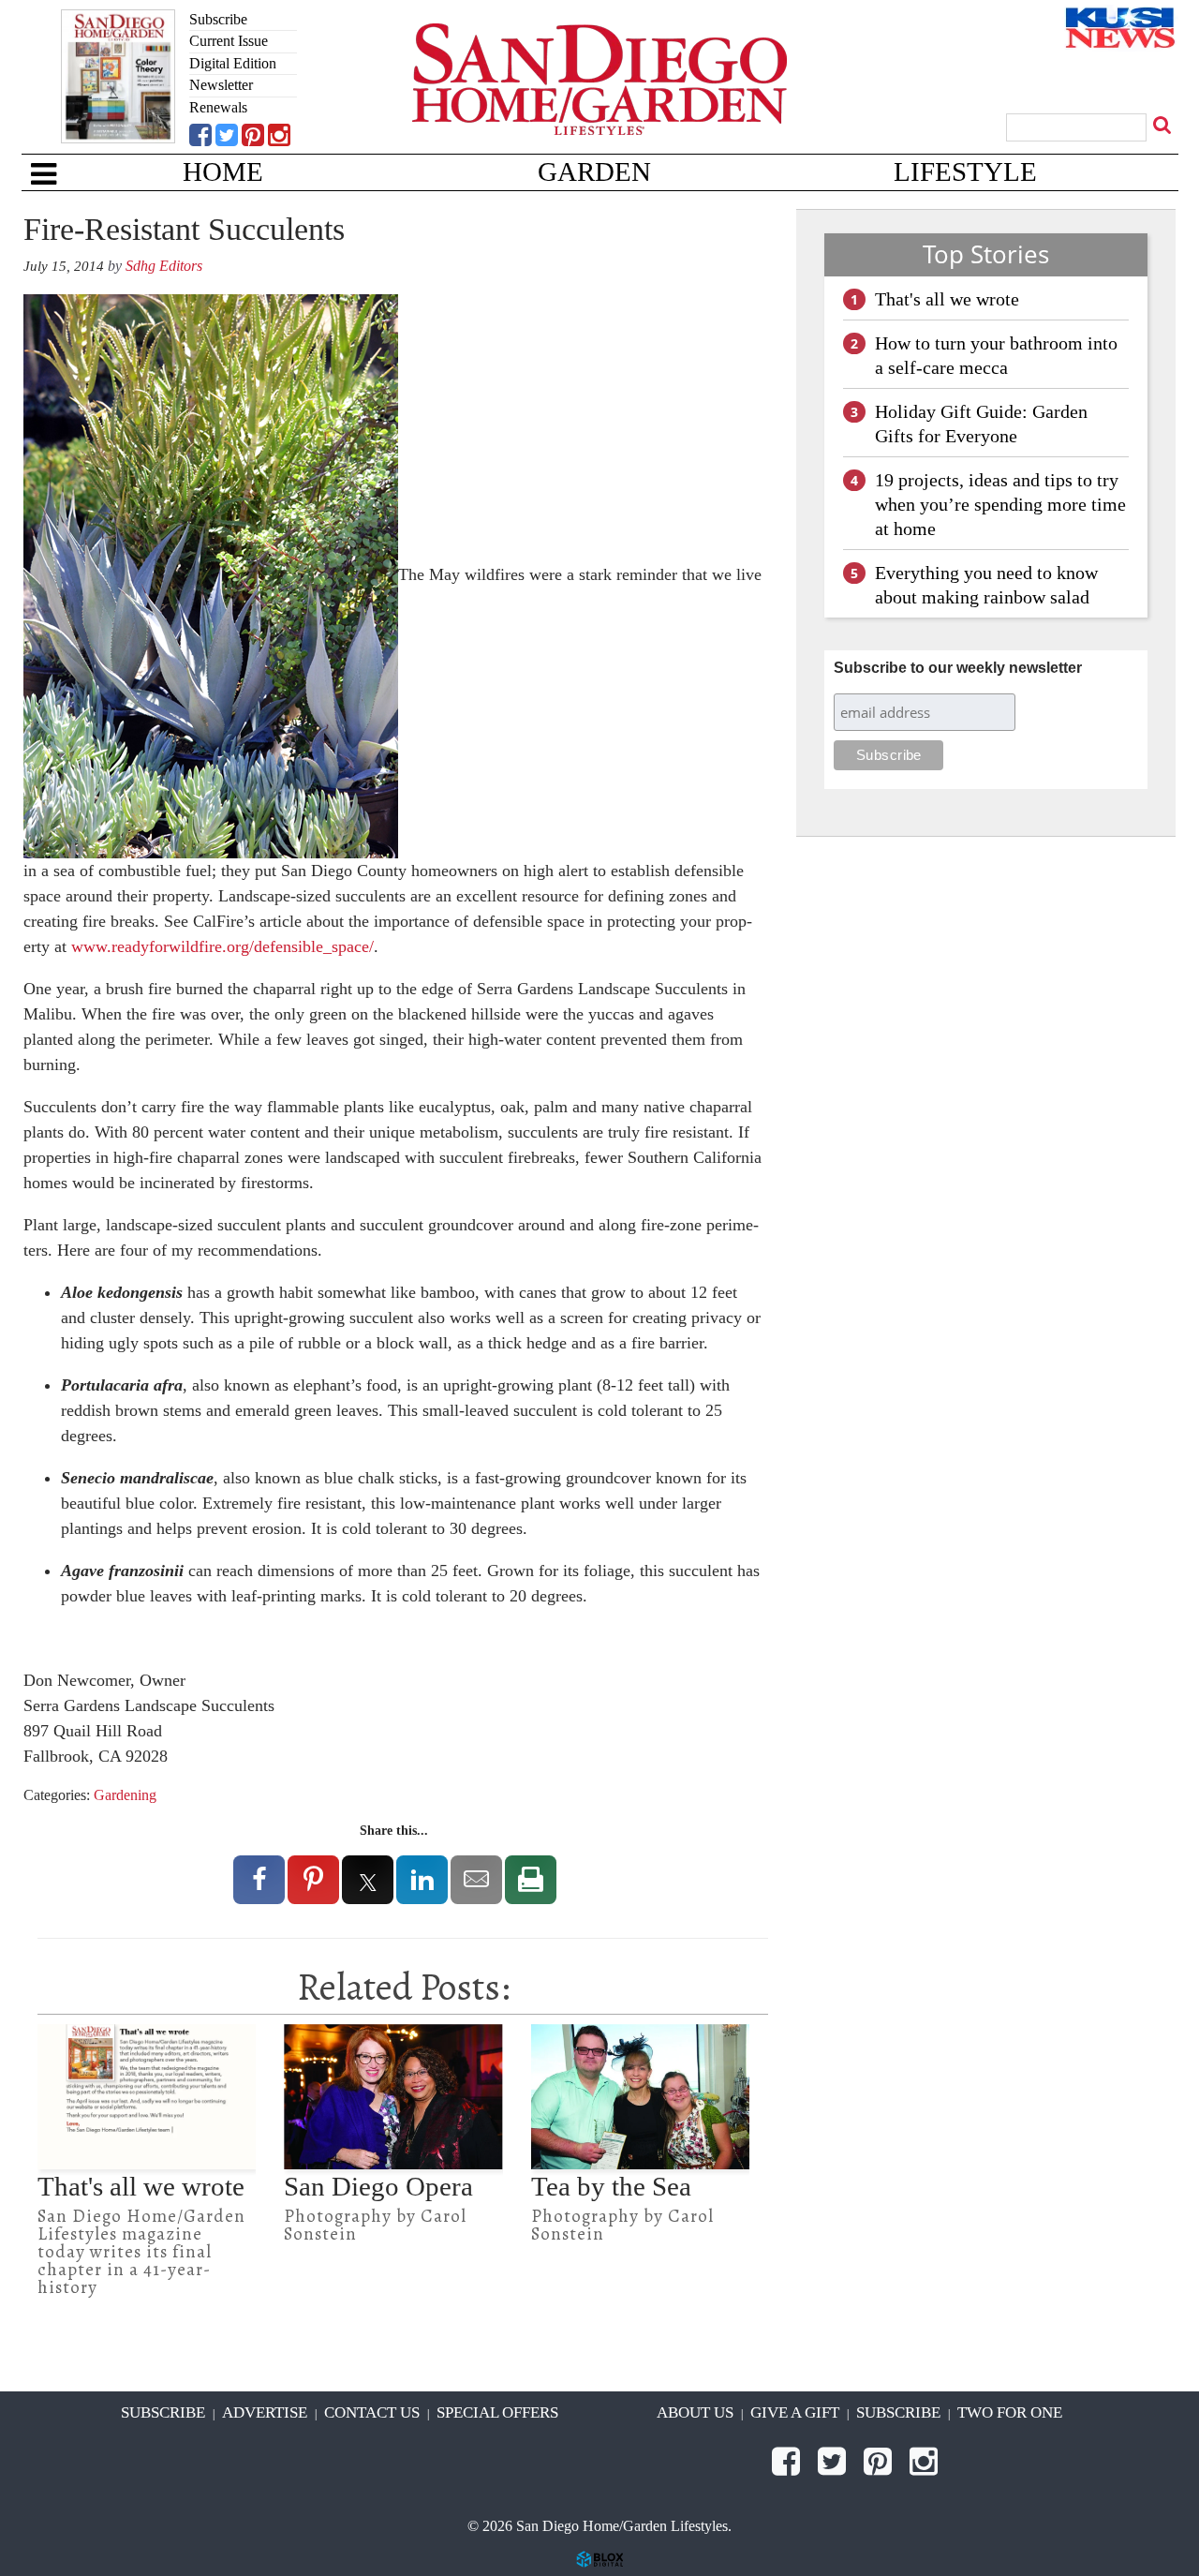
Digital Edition (233, 63)
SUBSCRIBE (163, 2412)
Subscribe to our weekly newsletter (958, 668)
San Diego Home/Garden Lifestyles (599, 108)
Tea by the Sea (611, 2186)
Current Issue (229, 41)
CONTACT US (372, 2412)
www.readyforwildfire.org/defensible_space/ (222, 946)
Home (223, 172)
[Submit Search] (1164, 125)
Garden (594, 172)
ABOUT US (695, 2412)
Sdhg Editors (164, 266)
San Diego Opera (378, 2186)
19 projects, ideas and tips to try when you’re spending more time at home (1000, 504)
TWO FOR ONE (1010, 2412)
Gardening (125, 1795)
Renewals (218, 107)
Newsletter (221, 85)
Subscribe (218, 19)
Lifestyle (965, 172)
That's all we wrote (141, 2186)
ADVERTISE (265, 2412)
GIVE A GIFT (795, 2412)
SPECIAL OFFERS (497, 2412)
